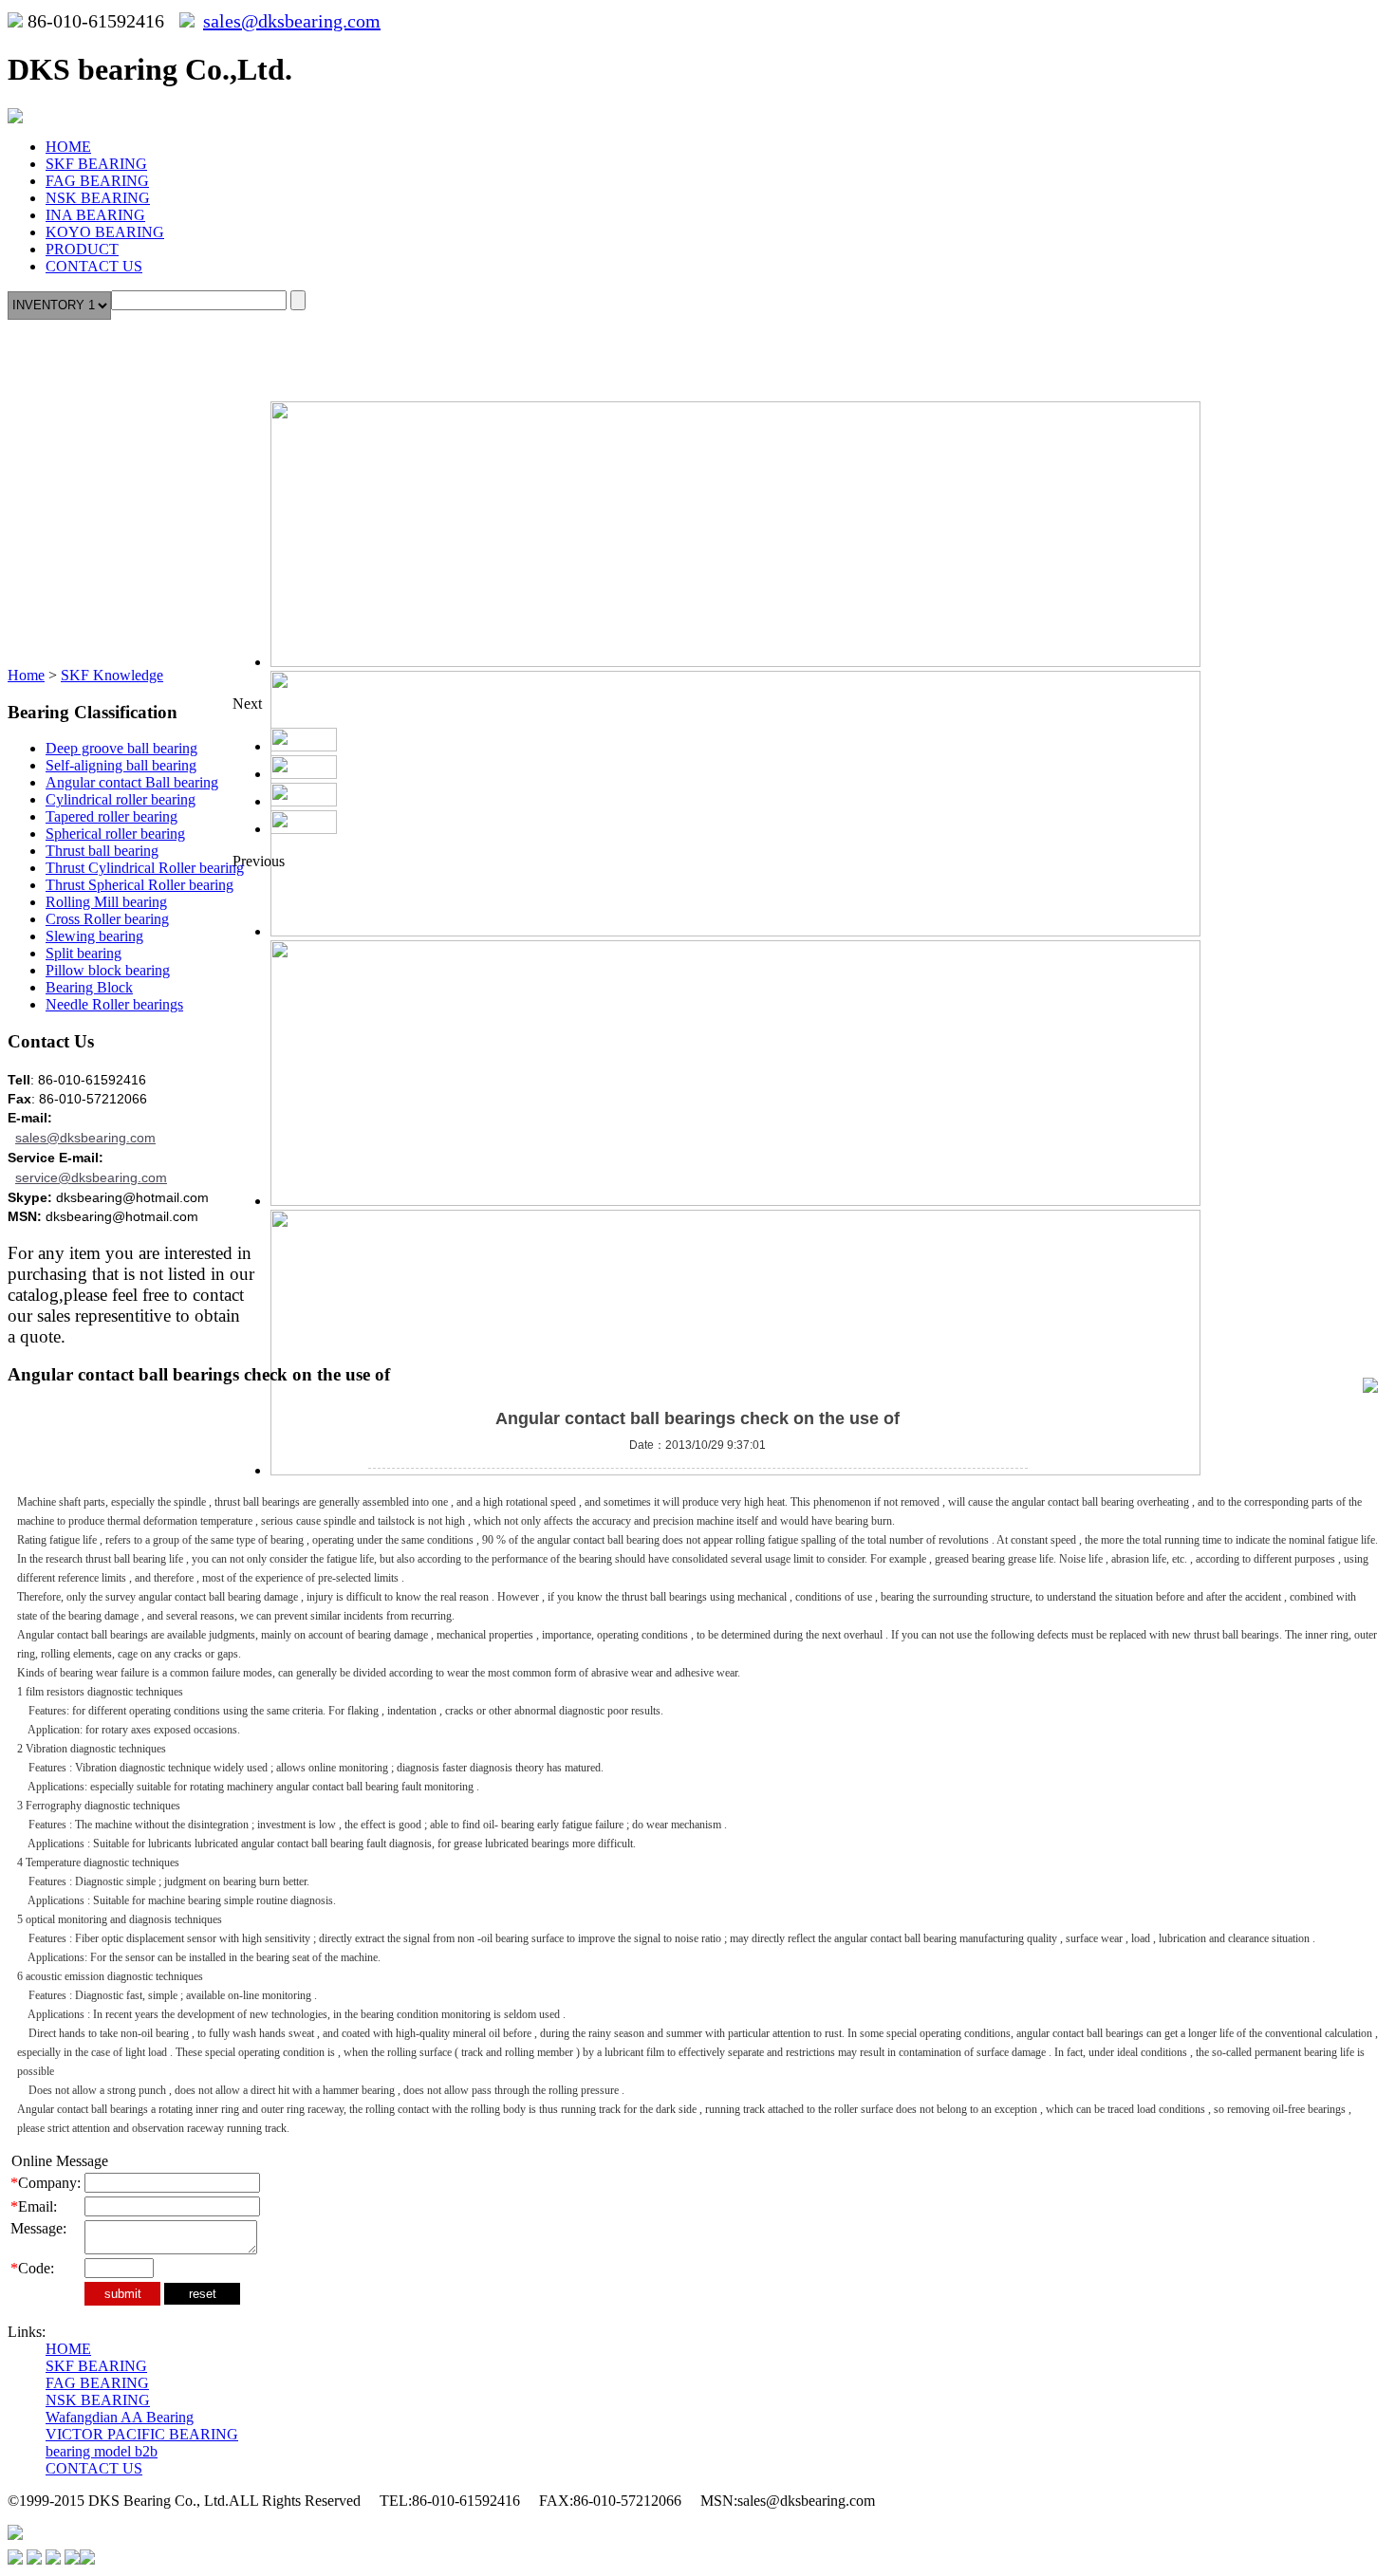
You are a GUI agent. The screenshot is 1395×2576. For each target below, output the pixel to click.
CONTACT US (94, 266)
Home (26, 675)
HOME (68, 147)
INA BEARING (95, 215)
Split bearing (84, 953)
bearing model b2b (102, 2451)
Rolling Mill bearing (106, 902)
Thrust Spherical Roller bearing (139, 885)
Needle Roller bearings (114, 1004)
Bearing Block (89, 987)
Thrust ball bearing (102, 851)
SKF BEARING (96, 164)
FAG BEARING (97, 181)
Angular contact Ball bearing (132, 782)
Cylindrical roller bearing (121, 799)
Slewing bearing (94, 936)
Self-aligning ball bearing (121, 765)
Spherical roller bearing (115, 834)
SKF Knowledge (112, 675)
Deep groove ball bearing (121, 748)
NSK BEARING (98, 198)
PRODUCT (82, 249)
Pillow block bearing (108, 970)
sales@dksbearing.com (292, 21)
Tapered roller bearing (112, 816)
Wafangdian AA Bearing (120, 2417)
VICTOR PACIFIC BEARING (142, 2434)
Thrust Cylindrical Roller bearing (145, 868)
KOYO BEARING (105, 232)
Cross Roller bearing (107, 919)
